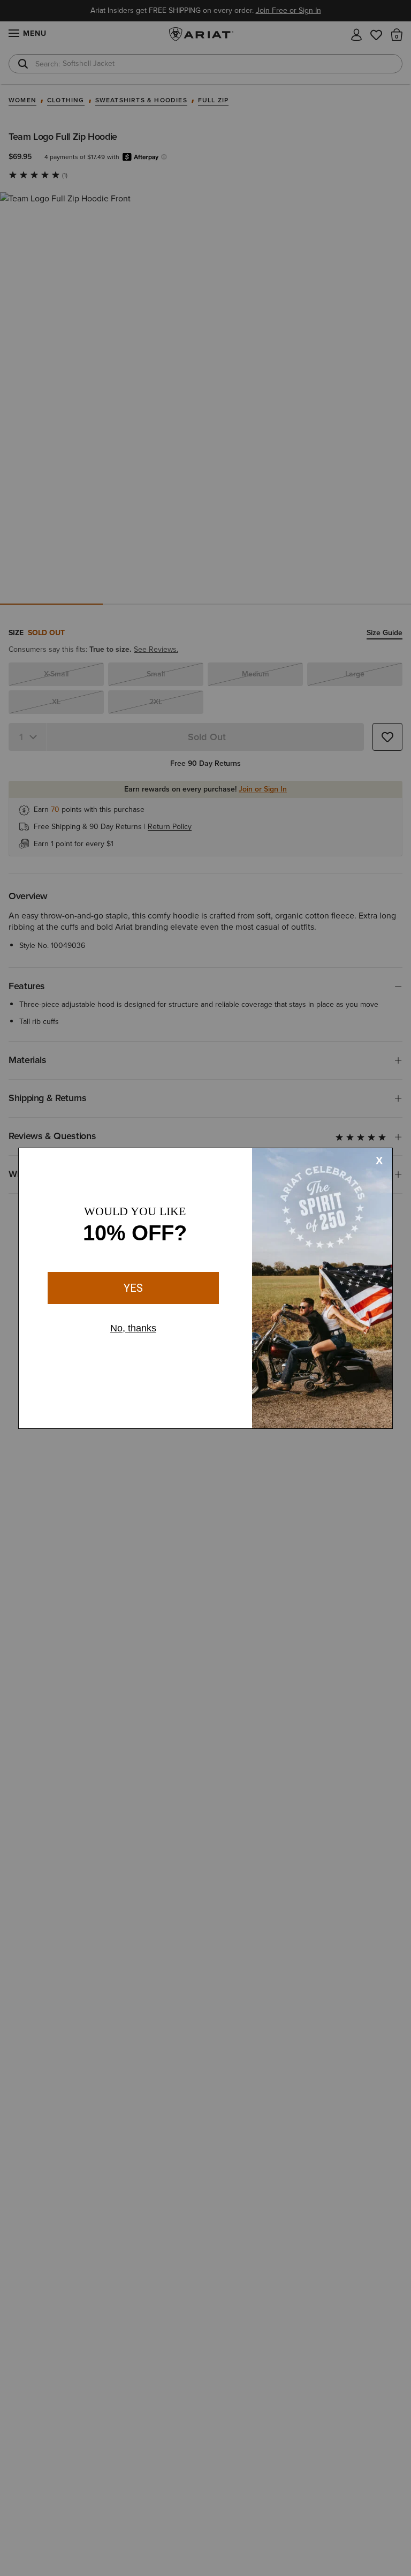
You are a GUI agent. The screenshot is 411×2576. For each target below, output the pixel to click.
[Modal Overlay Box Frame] (205, 1288)
